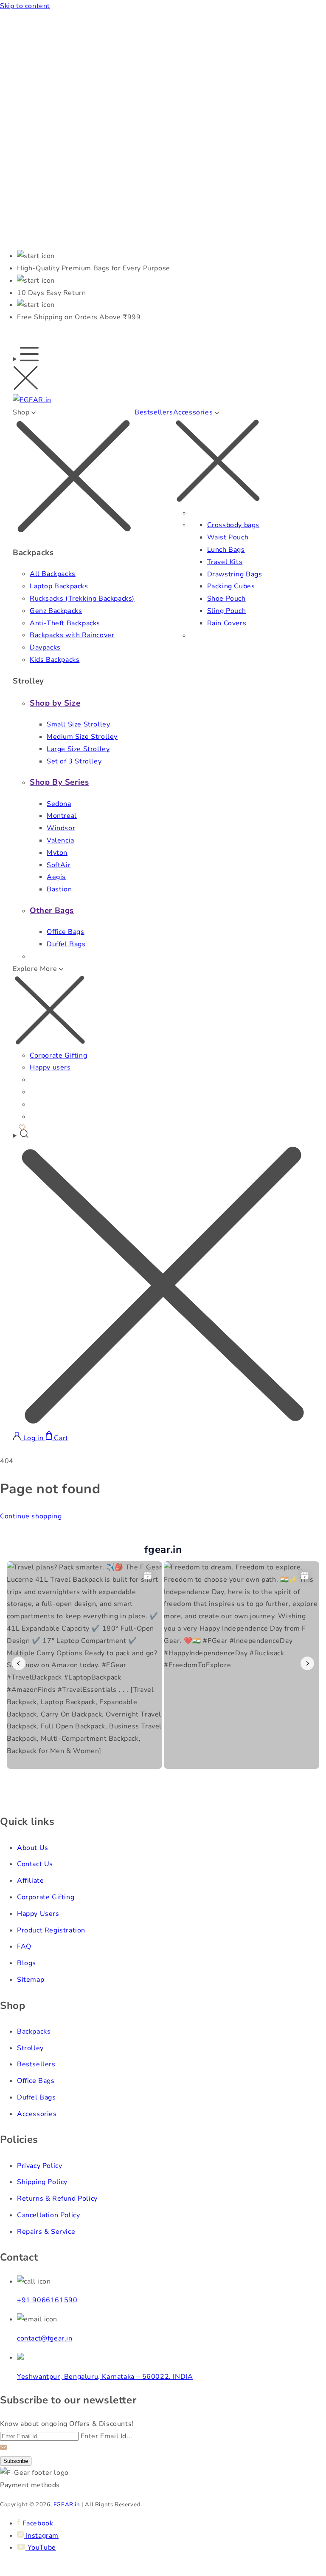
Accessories (37, 2114)
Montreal (62, 816)
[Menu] (26, 370)
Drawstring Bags (235, 574)
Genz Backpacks (56, 611)
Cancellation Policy (48, 2215)
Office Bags (66, 932)
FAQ (24, 1946)
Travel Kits (225, 562)
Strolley (30, 2048)
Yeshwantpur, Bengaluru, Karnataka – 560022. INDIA (105, 2377)
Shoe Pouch (226, 599)
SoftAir (59, 865)
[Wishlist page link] (22, 1126)
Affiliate (30, 1881)
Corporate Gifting (58, 1055)
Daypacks (45, 647)
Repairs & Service (46, 2232)
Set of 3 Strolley (74, 761)
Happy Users (38, 1914)
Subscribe (16, 2461)
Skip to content (25, 6)
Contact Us (35, 1864)
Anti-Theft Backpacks (65, 623)
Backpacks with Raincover (72, 635)
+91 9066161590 (47, 2300)
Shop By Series (59, 782)
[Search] (163, 1280)
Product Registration (51, 1930)
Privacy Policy (39, 2166)
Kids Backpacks (55, 660)
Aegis (56, 877)
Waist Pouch (228, 537)
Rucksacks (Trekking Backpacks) (82, 599)
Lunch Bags (226, 550)
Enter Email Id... (107, 2436)
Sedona (59, 804)
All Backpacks (53, 574)
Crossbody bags (233, 525)
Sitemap (31, 1980)
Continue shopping (31, 1516)
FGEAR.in (67, 2505)
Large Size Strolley (78, 749)
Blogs (27, 1963)
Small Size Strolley (78, 724)
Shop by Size (55, 703)
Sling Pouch (227, 611)
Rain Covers (227, 623)
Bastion (59, 889)
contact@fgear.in (45, 2338)
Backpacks (34, 2031)
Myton (57, 853)
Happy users (50, 1067)
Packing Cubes (231, 586)
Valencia (60, 840)
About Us (33, 1848)
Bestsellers (154, 412)
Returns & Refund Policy (57, 2199)
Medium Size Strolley (82, 737)
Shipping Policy (42, 2182)
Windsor (61, 828)
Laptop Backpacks (59, 586)
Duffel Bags (66, 944)
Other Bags (52, 911)
